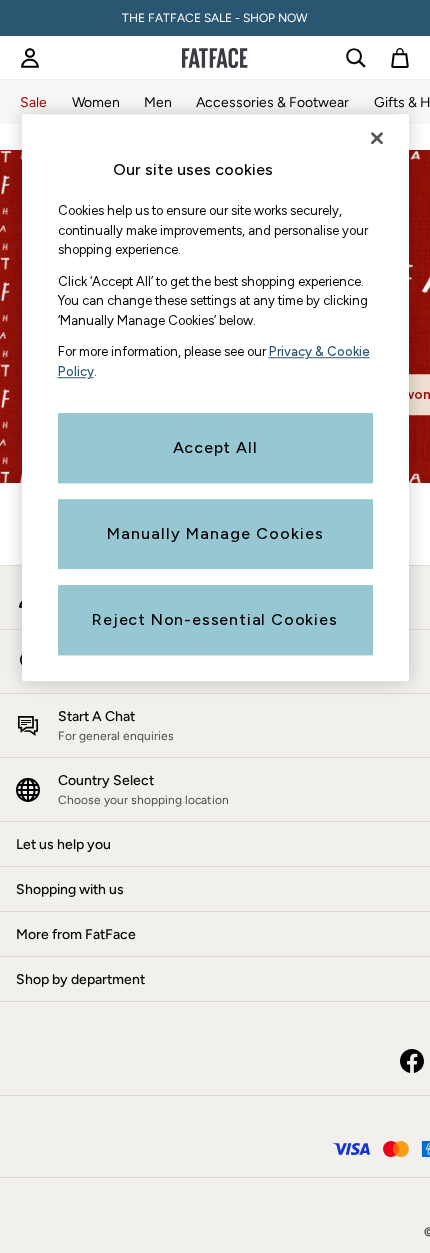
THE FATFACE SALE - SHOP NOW (215, 18)
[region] (215, 397)
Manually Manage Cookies (215, 533)
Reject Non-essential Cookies (214, 619)
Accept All (215, 447)
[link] (30, 58)
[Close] (377, 138)
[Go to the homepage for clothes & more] (215, 58)
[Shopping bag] (400, 58)
